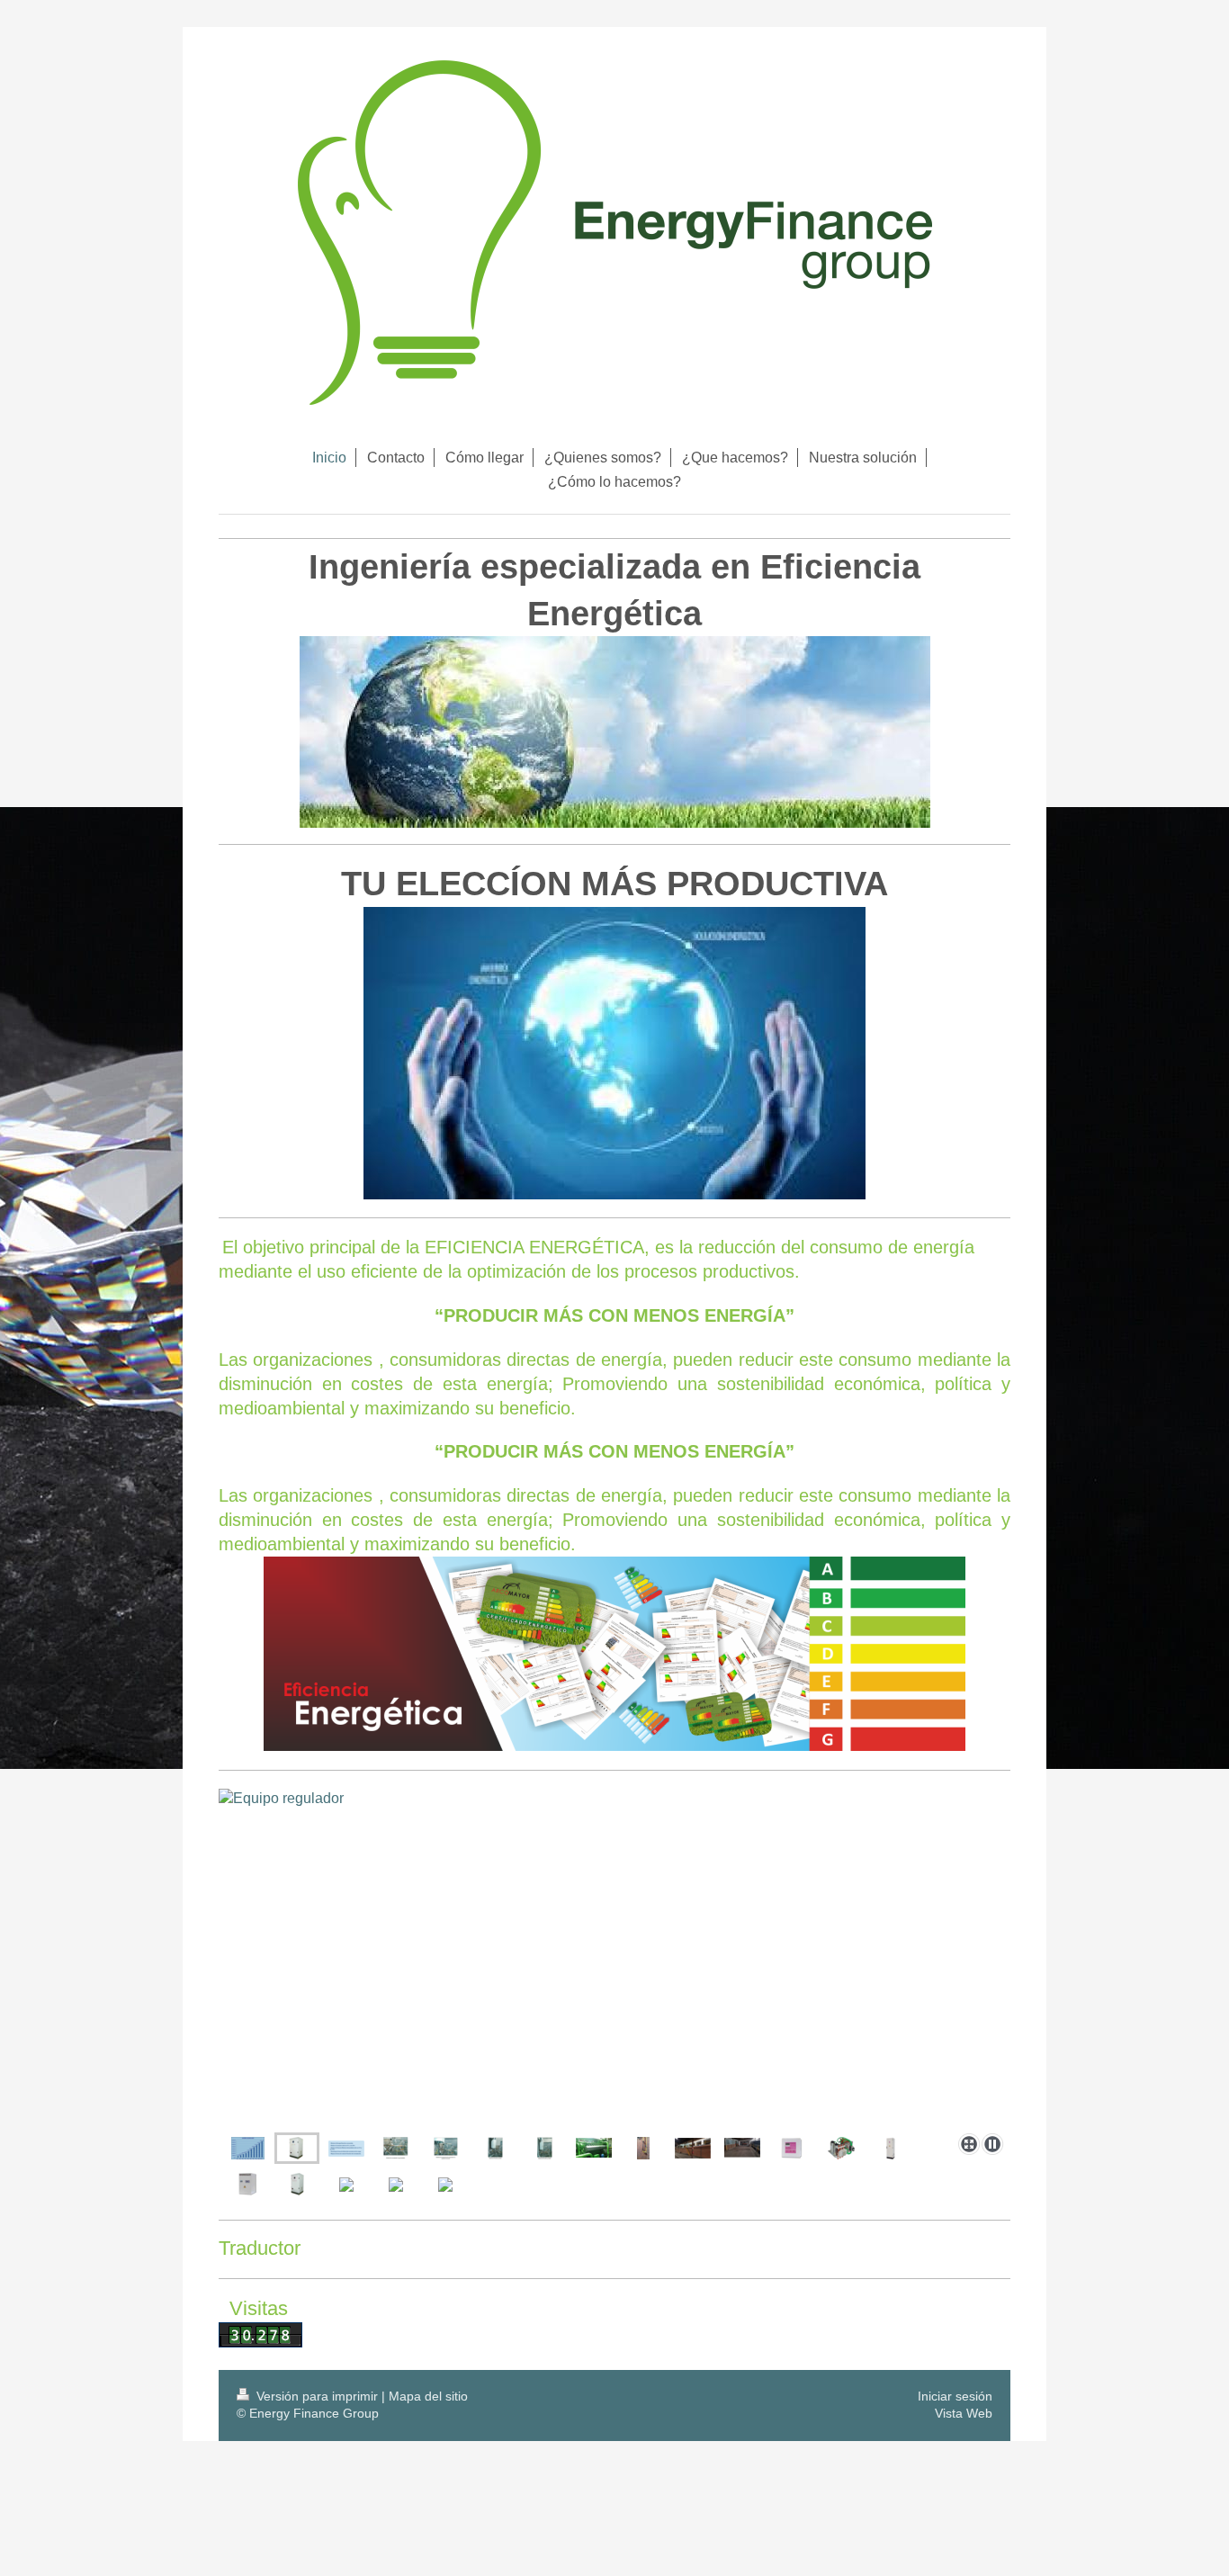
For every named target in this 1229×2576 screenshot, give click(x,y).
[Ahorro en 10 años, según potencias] (248, 2148)
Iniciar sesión (955, 2396)
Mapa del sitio (428, 2396)
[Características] (614, 1989)
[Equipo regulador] (297, 2148)
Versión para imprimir (317, 2396)
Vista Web (964, 2413)
